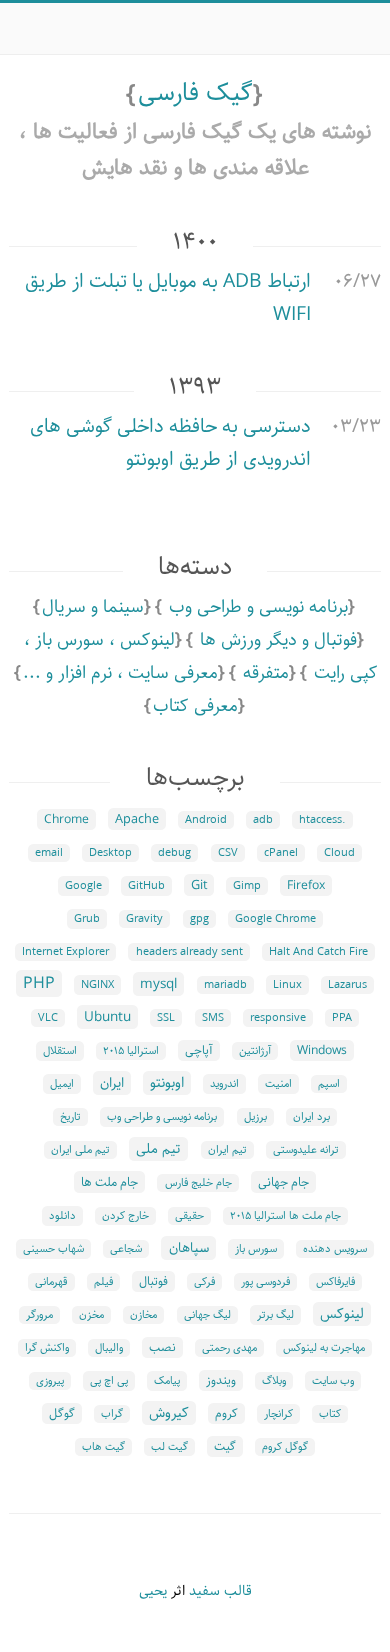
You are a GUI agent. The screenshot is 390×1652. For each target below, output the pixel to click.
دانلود (62, 1216)
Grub (87, 919)
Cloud (339, 853)
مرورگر (39, 1315)
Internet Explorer (65, 952)
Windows (322, 1050)
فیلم (103, 1282)
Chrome (66, 819)
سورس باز (256, 1249)
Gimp (247, 886)
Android (206, 820)
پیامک (167, 1381)
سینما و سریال (93, 607)
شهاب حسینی (53, 1249)
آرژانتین (255, 1051)
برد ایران (311, 1117)
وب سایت (333, 1381)
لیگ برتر (275, 1315)
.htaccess (322, 820)
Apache (137, 819)
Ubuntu (107, 1017)
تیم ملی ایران (80, 1150)
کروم (226, 1413)
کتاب (330, 1414)
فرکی (204, 1282)
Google (83, 886)
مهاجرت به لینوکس (324, 1348)
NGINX (97, 985)
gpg (199, 919)
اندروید (224, 1084)
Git (199, 885)
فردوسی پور (265, 1282)
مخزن (91, 1315)
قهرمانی (51, 1282)
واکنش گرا (47, 1348)
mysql (158, 984)
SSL (166, 1018)
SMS (213, 1018)
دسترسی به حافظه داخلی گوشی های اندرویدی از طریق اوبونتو (170, 443)
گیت (225, 1446)
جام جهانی (283, 1182)
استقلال (60, 1051)
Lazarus (347, 985)
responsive (278, 1018)
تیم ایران (227, 1150)
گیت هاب (103, 1447)
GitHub (146, 886)
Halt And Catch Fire (318, 952)
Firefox (306, 885)
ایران (112, 1083)
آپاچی (199, 1050)
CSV (228, 853)
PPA (342, 1018)
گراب (112, 1414)
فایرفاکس (335, 1282)
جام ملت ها (109, 1182)
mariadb (225, 985)
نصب (162, 1347)
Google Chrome (275, 919)
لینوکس (342, 1314)
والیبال (109, 1348)
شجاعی (126, 1249)
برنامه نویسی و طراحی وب (258, 607)
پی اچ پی (109, 1381)
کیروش (169, 1413)
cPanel (281, 853)
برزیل (255, 1117)
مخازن (143, 1315)
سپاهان (189, 1248)
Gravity (144, 919)
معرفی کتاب (195, 706)
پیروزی (50, 1381)
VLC (48, 1018)
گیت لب (169, 1447)
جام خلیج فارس (198, 1183)
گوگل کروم (285, 1447)
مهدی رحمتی (229, 1348)
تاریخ (70, 1117)
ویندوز (221, 1380)
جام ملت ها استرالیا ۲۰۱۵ (285, 1216)
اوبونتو (167, 1083)
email (49, 853)
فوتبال (153, 1281)
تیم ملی (158, 1149)
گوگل (62, 1413)
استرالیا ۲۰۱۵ (131, 1051)
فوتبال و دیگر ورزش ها (278, 640)
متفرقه (266, 673)
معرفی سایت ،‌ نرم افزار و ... (120, 673)
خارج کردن (125, 1216)
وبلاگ (274, 1381)
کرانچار (278, 1414)
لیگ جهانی (207, 1315)
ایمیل (62, 1084)
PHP (39, 983)
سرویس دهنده (335, 1249)
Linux (287, 985)
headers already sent (189, 952)
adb (263, 820)
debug (174, 853)
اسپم (329, 1084)
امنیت (278, 1084)
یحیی (153, 1591)
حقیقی (189, 1216)
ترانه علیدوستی (306, 1150)
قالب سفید (220, 1591)
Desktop (110, 853)
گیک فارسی (195, 93)
